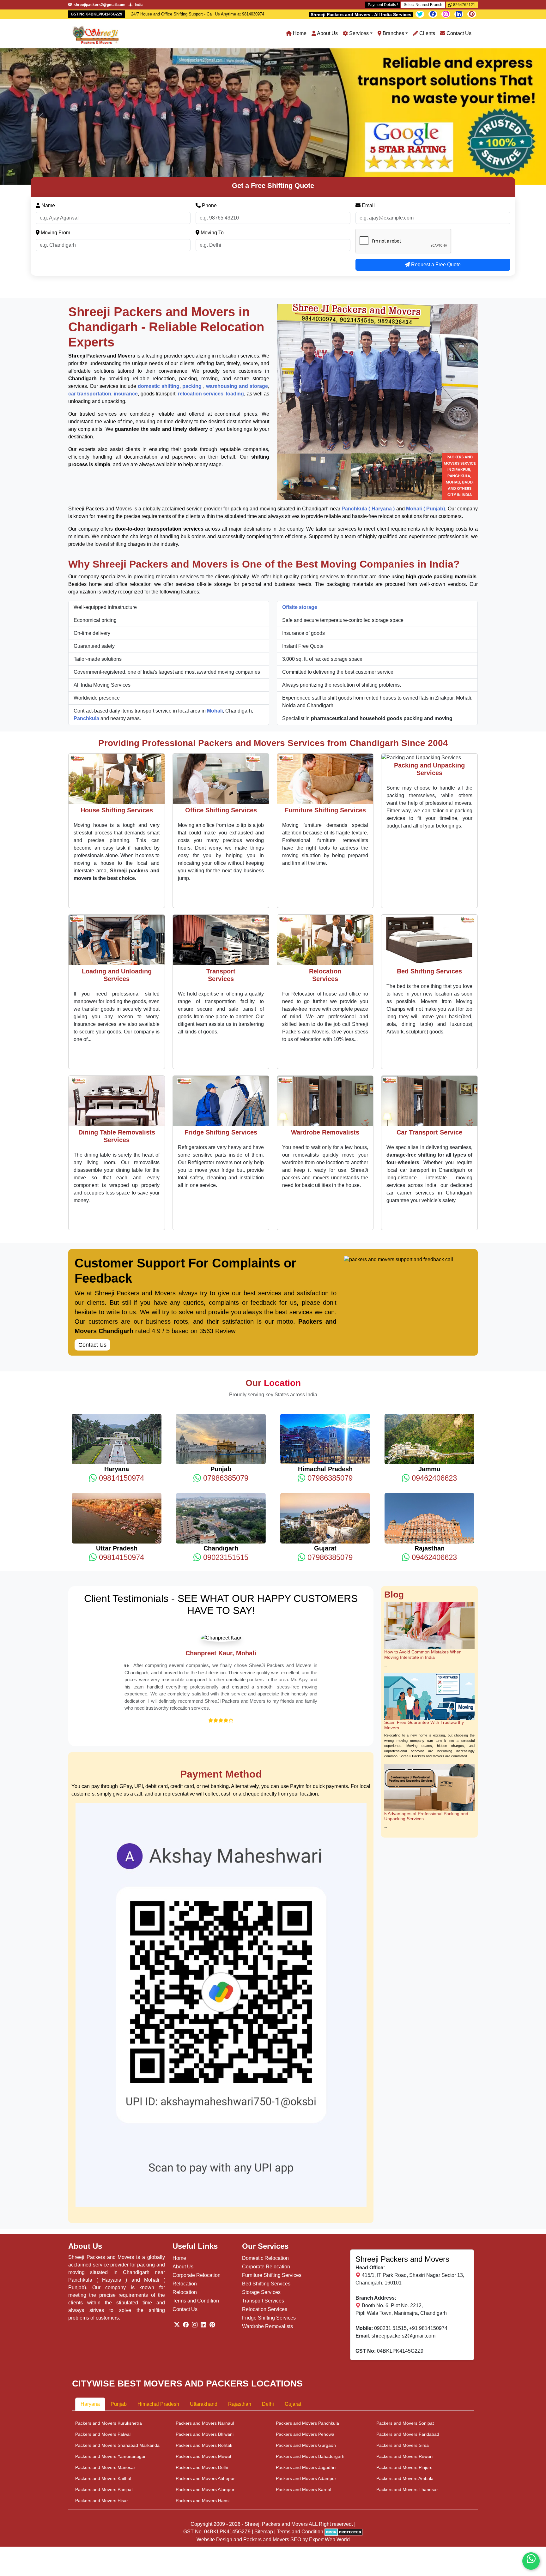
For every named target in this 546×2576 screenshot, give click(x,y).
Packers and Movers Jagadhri (306, 2367)
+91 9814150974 (428, 2228)
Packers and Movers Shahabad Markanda (117, 2345)
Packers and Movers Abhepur (205, 2378)
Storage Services (261, 2192)
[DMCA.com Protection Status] (344, 2432)
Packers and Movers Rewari (404, 2356)
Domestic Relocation (265, 2158)
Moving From (55, 96)
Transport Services (263, 2201)
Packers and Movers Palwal (103, 2334)
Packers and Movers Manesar (105, 2367)
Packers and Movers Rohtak (204, 2345)
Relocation (185, 2184)
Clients (427, 33)
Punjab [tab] (119, 2304)
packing (193, 250)
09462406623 (433, 1342)
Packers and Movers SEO (272, 2439)
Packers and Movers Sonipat (405, 2323)
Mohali (215, 574)
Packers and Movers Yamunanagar (110, 2356)
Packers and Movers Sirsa (403, 2345)
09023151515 (225, 1421)
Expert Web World (329, 2439)
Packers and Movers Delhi (202, 2367)
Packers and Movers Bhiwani (205, 2334)
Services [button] (358, 33)
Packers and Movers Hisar (102, 2400)
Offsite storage (300, 471)
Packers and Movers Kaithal (103, 2378)
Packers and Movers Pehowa (305, 2334)
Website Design (214, 2439)
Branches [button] (393, 33)
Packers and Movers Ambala (405, 2378)
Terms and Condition (196, 2201)
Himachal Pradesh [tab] (158, 2304)
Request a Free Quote (435, 128)
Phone (209, 69)
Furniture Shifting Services (272, 2175)
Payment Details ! (383, 5)
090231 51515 (390, 2228)
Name (48, 69)
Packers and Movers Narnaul (205, 2323)
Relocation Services (265, 2209)
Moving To (212, 96)
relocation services (201, 257)
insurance (126, 257)
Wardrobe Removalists (267, 2227)
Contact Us (458, 33)
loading (235, 257)
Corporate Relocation (197, 2175)
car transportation (90, 257)
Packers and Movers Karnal (303, 2389)
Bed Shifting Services (266, 2184)
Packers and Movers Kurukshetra (109, 2323)
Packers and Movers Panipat (104, 2389)
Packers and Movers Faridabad (408, 2334)
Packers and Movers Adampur (306, 2378)
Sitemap (264, 2432)
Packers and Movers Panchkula (307, 2323)
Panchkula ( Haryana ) (368, 372)
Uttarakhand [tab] (204, 2304)
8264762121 (464, 5)
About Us (327, 33)
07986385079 (225, 1342)
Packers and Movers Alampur (205, 2389)
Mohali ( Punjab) (425, 372)
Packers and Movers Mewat (203, 2356)
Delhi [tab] (268, 2304)
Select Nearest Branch (423, 5)
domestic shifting (159, 250)
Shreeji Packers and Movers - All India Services (361, 15)
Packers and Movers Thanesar (407, 2389)
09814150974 (120, 1342)
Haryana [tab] (90, 2304)
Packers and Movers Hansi (203, 2400)
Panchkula (87, 582)
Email (368, 69)
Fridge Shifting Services (269, 2218)
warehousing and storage (237, 250)
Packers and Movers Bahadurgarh (310, 2356)
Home (299, 33)
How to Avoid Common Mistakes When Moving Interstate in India (423, 1518)
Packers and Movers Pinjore (404, 2367)
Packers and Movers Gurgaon (306, 2345)
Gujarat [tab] (293, 2304)
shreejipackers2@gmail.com (403, 2236)
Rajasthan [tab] (240, 2304)
